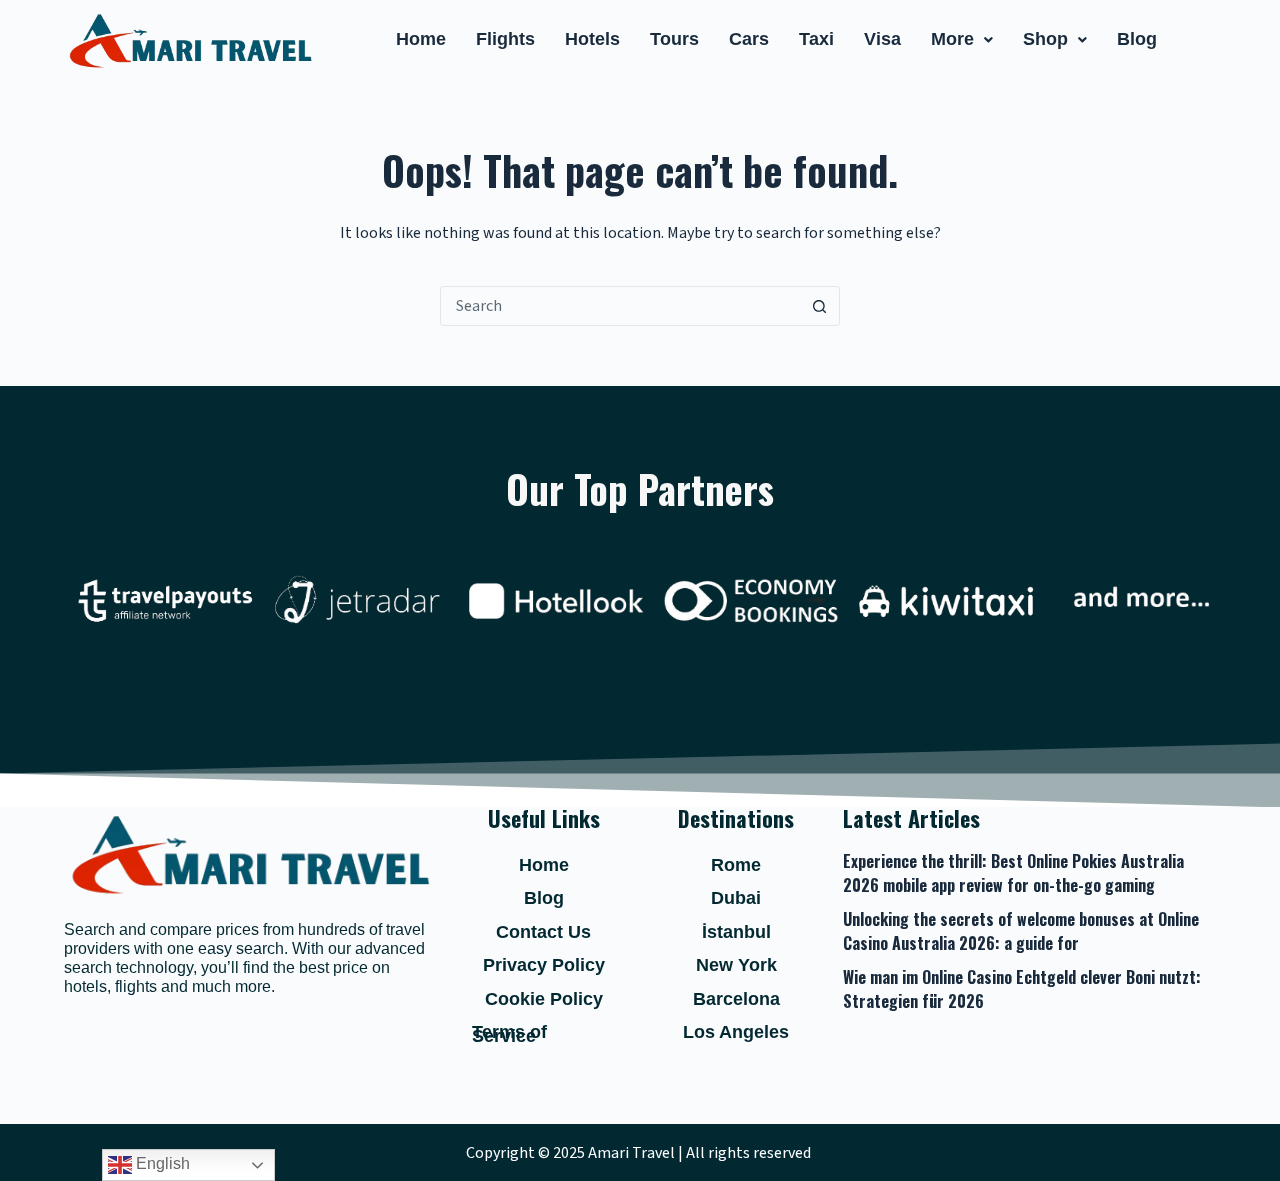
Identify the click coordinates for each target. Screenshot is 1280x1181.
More (952, 39)
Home (421, 39)
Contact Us (543, 932)
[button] (962, 40)
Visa (882, 39)
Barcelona (736, 999)
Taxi (816, 39)
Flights (505, 39)
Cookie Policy (544, 999)
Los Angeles (736, 1032)
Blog (1137, 39)
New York (736, 965)
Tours (674, 39)
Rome (736, 865)
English (161, 1163)
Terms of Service (509, 1034)
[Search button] (819, 306)
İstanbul (736, 932)
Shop (1045, 39)
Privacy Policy (544, 965)
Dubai (736, 898)
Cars (749, 39)
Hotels (592, 39)
